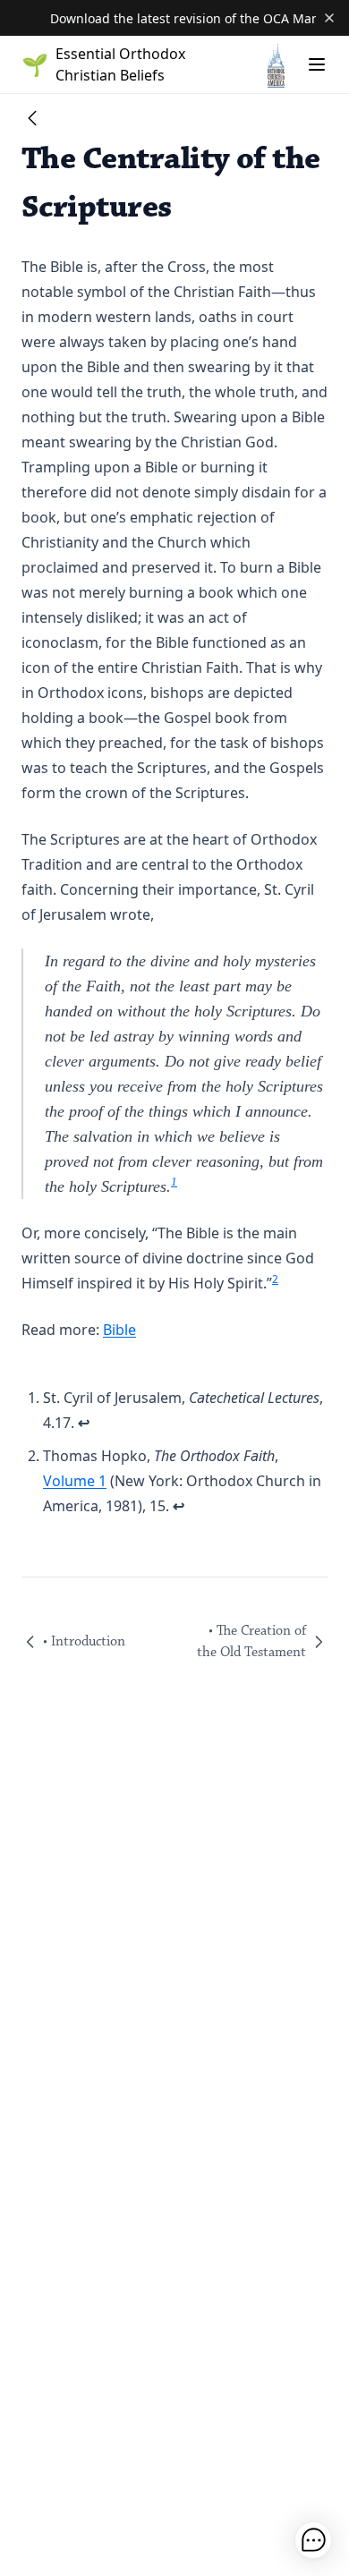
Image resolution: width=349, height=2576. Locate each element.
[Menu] (317, 64)
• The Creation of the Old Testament (251, 1642)
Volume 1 (75, 1481)
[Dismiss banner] (329, 18)
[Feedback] (313, 2540)
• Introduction (84, 1642)
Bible (119, 1330)
